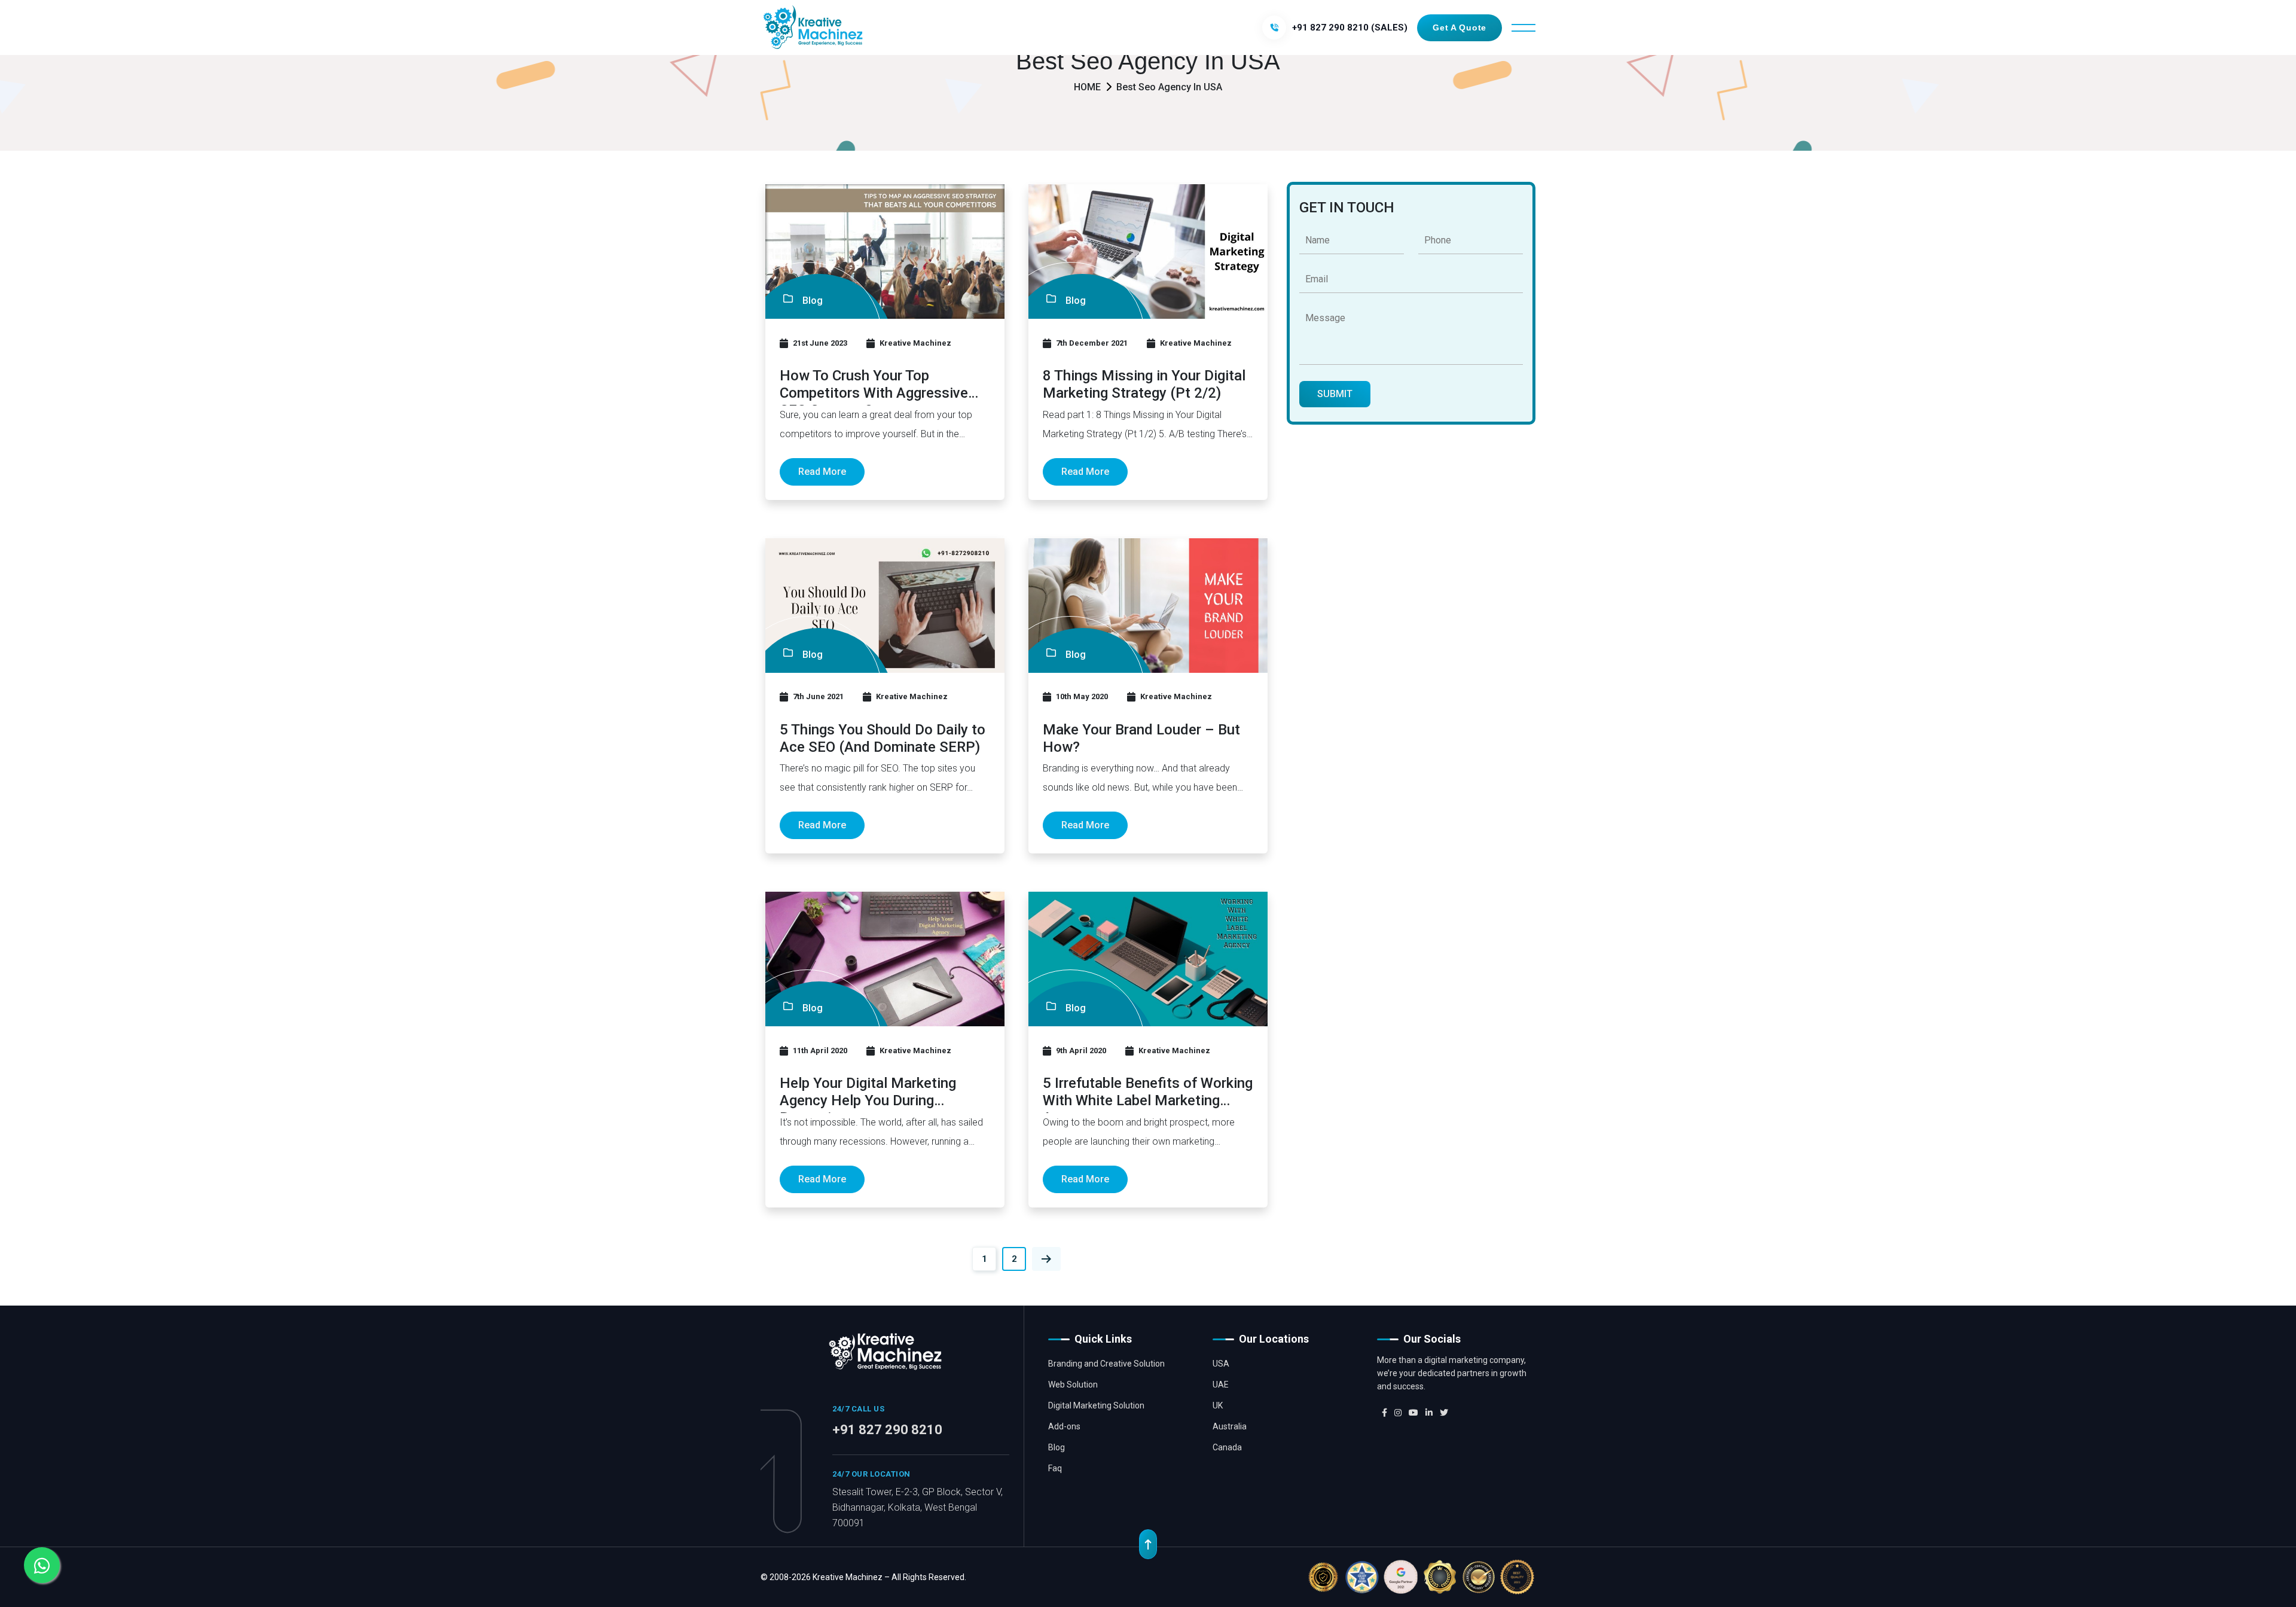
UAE (1221, 1385)
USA (1221, 1364)
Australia (1230, 1426)
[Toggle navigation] (1523, 28)
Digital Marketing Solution (1096, 1405)
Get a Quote (1460, 28)
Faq (1055, 1468)
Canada (1227, 1447)
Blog (1057, 1447)
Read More (822, 472)
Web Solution (1073, 1385)
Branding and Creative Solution (1106, 1364)
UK (1218, 1405)
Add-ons (1064, 1426)
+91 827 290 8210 (887, 1430)
